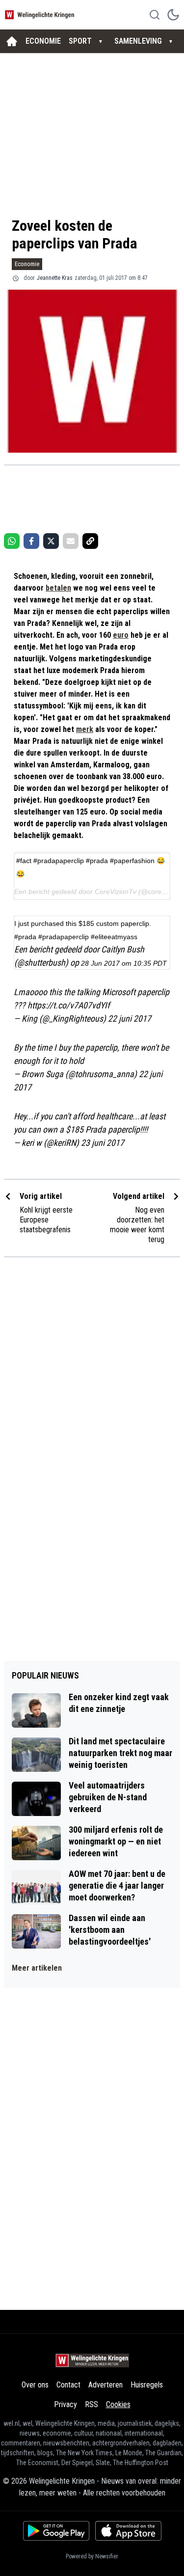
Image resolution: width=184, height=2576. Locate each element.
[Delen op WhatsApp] (12, 541)
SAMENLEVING (138, 41)
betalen (58, 588)
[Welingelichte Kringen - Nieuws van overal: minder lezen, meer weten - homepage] (41, 14)
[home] (12, 41)
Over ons (35, 2385)
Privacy (66, 2404)
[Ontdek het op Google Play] (56, 2531)
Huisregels (147, 2385)
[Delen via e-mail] (71, 541)
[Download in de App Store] (128, 2531)
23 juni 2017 (103, 1143)
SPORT (80, 41)
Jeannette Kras (55, 278)
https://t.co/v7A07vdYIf (69, 1005)
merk (85, 729)
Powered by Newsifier (92, 2556)
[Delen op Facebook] (31, 541)
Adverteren (105, 2385)
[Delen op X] (51, 541)
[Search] (155, 15)
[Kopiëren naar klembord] (90, 541)
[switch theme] (173, 15)
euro (121, 635)
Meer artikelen (37, 1968)
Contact (68, 2385)
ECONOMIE (43, 41)
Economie (27, 264)
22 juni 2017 (130, 1018)
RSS (92, 2404)
